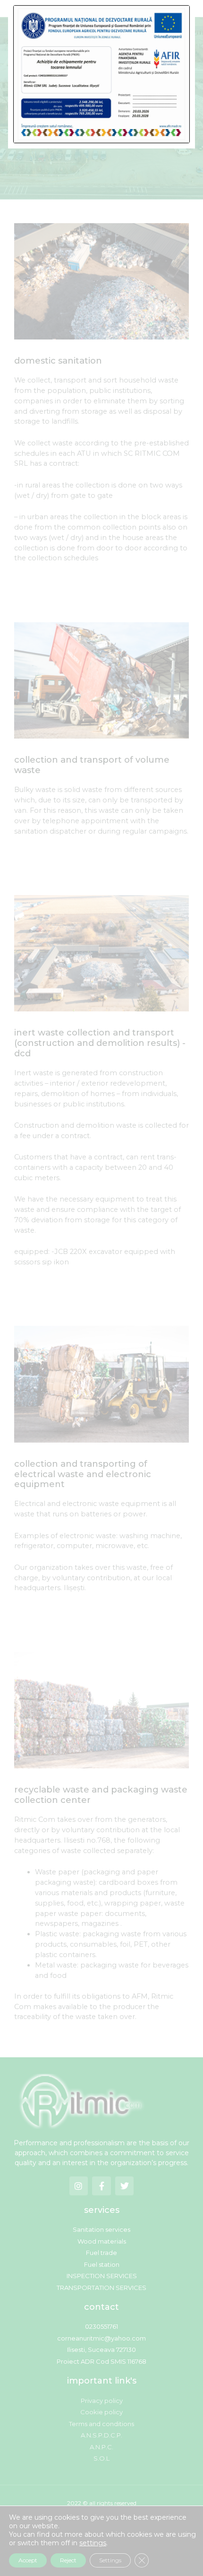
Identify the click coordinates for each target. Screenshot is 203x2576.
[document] (101, 1288)
